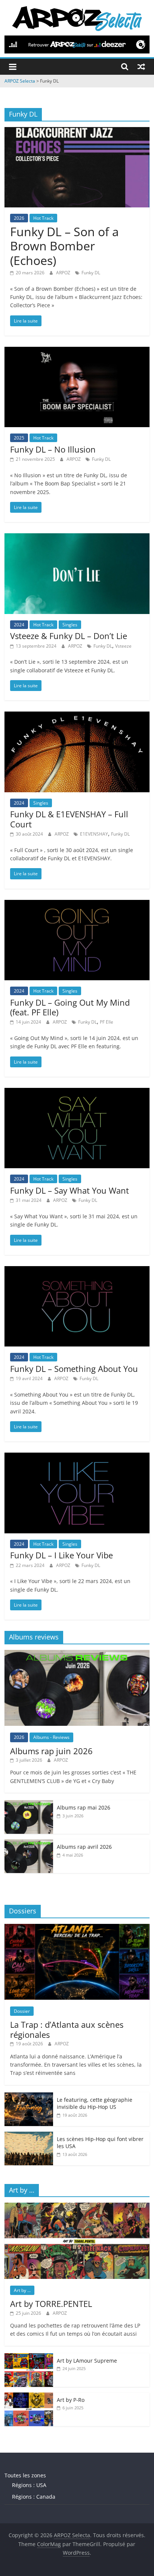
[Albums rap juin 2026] (77, 1654)
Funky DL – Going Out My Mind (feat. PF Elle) (70, 1007)
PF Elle (107, 1022)
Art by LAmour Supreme (87, 2361)
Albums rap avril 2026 (84, 1847)
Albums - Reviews (51, 1737)
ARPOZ (64, 273)
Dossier (22, 2011)
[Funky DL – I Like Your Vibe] (77, 1457)
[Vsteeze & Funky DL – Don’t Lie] (77, 538)
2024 (19, 625)
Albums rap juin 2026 (51, 1751)
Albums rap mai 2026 (84, 1807)
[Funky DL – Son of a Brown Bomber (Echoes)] (77, 132)
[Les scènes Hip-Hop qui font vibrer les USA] (29, 2136)
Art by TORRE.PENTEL (51, 2304)
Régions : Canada (34, 2497)
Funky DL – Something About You (74, 1369)
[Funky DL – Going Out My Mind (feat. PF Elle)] (77, 904)
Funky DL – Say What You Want (70, 1190)
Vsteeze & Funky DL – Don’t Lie (69, 636)
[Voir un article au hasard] (141, 67)
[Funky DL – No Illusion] (77, 351)
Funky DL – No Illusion (53, 449)
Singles (70, 625)
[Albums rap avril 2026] (29, 1843)
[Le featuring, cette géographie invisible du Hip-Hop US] (29, 2096)
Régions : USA (29, 2485)
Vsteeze (123, 646)
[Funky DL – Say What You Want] (77, 1092)
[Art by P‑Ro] (29, 2396)
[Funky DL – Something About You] (77, 1271)
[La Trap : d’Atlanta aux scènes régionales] (77, 1928)
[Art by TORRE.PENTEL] (77, 2207)
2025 (19, 438)
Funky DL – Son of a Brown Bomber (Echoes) (64, 246)
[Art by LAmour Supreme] (29, 2357)
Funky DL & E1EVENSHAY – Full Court (69, 819)
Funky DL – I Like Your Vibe (61, 1555)
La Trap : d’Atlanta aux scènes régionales (67, 2029)
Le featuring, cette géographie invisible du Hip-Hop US (95, 2103)
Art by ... (22, 2290)
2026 (19, 218)
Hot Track (43, 218)
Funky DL (91, 273)
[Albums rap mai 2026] (29, 1804)
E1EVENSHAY (94, 834)
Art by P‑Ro (71, 2400)
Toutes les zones (25, 2475)
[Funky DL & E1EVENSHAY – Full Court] (77, 716)
